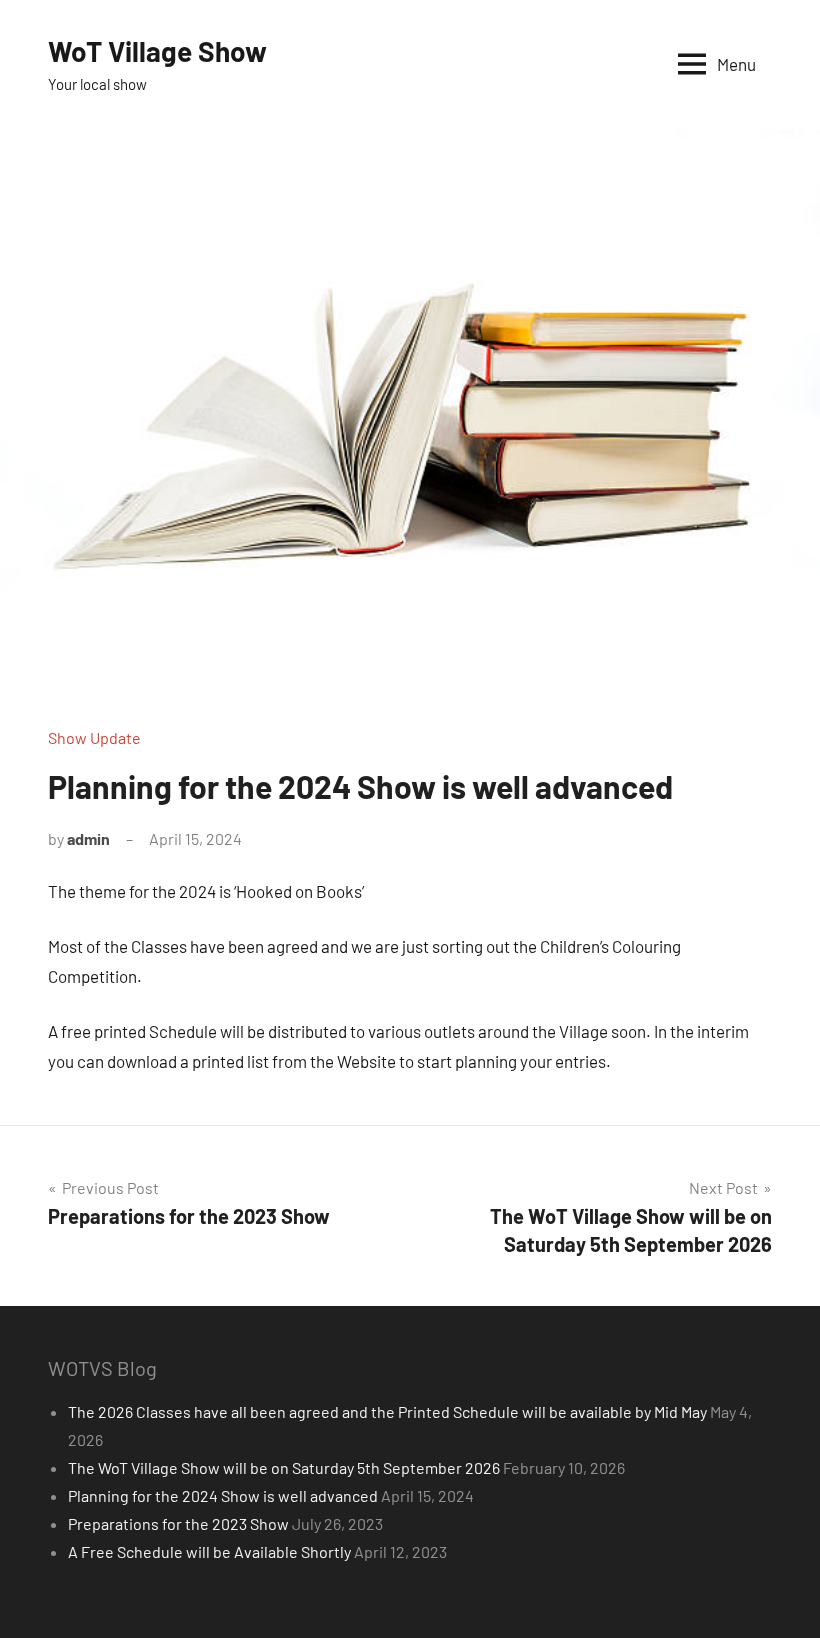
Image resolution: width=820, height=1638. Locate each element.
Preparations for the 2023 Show (178, 1523)
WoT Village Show (157, 51)
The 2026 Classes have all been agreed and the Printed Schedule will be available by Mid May (387, 1411)
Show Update (94, 737)
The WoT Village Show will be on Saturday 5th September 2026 (284, 1467)
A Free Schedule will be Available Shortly (209, 1551)
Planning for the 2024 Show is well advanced (223, 1495)
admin (88, 838)
